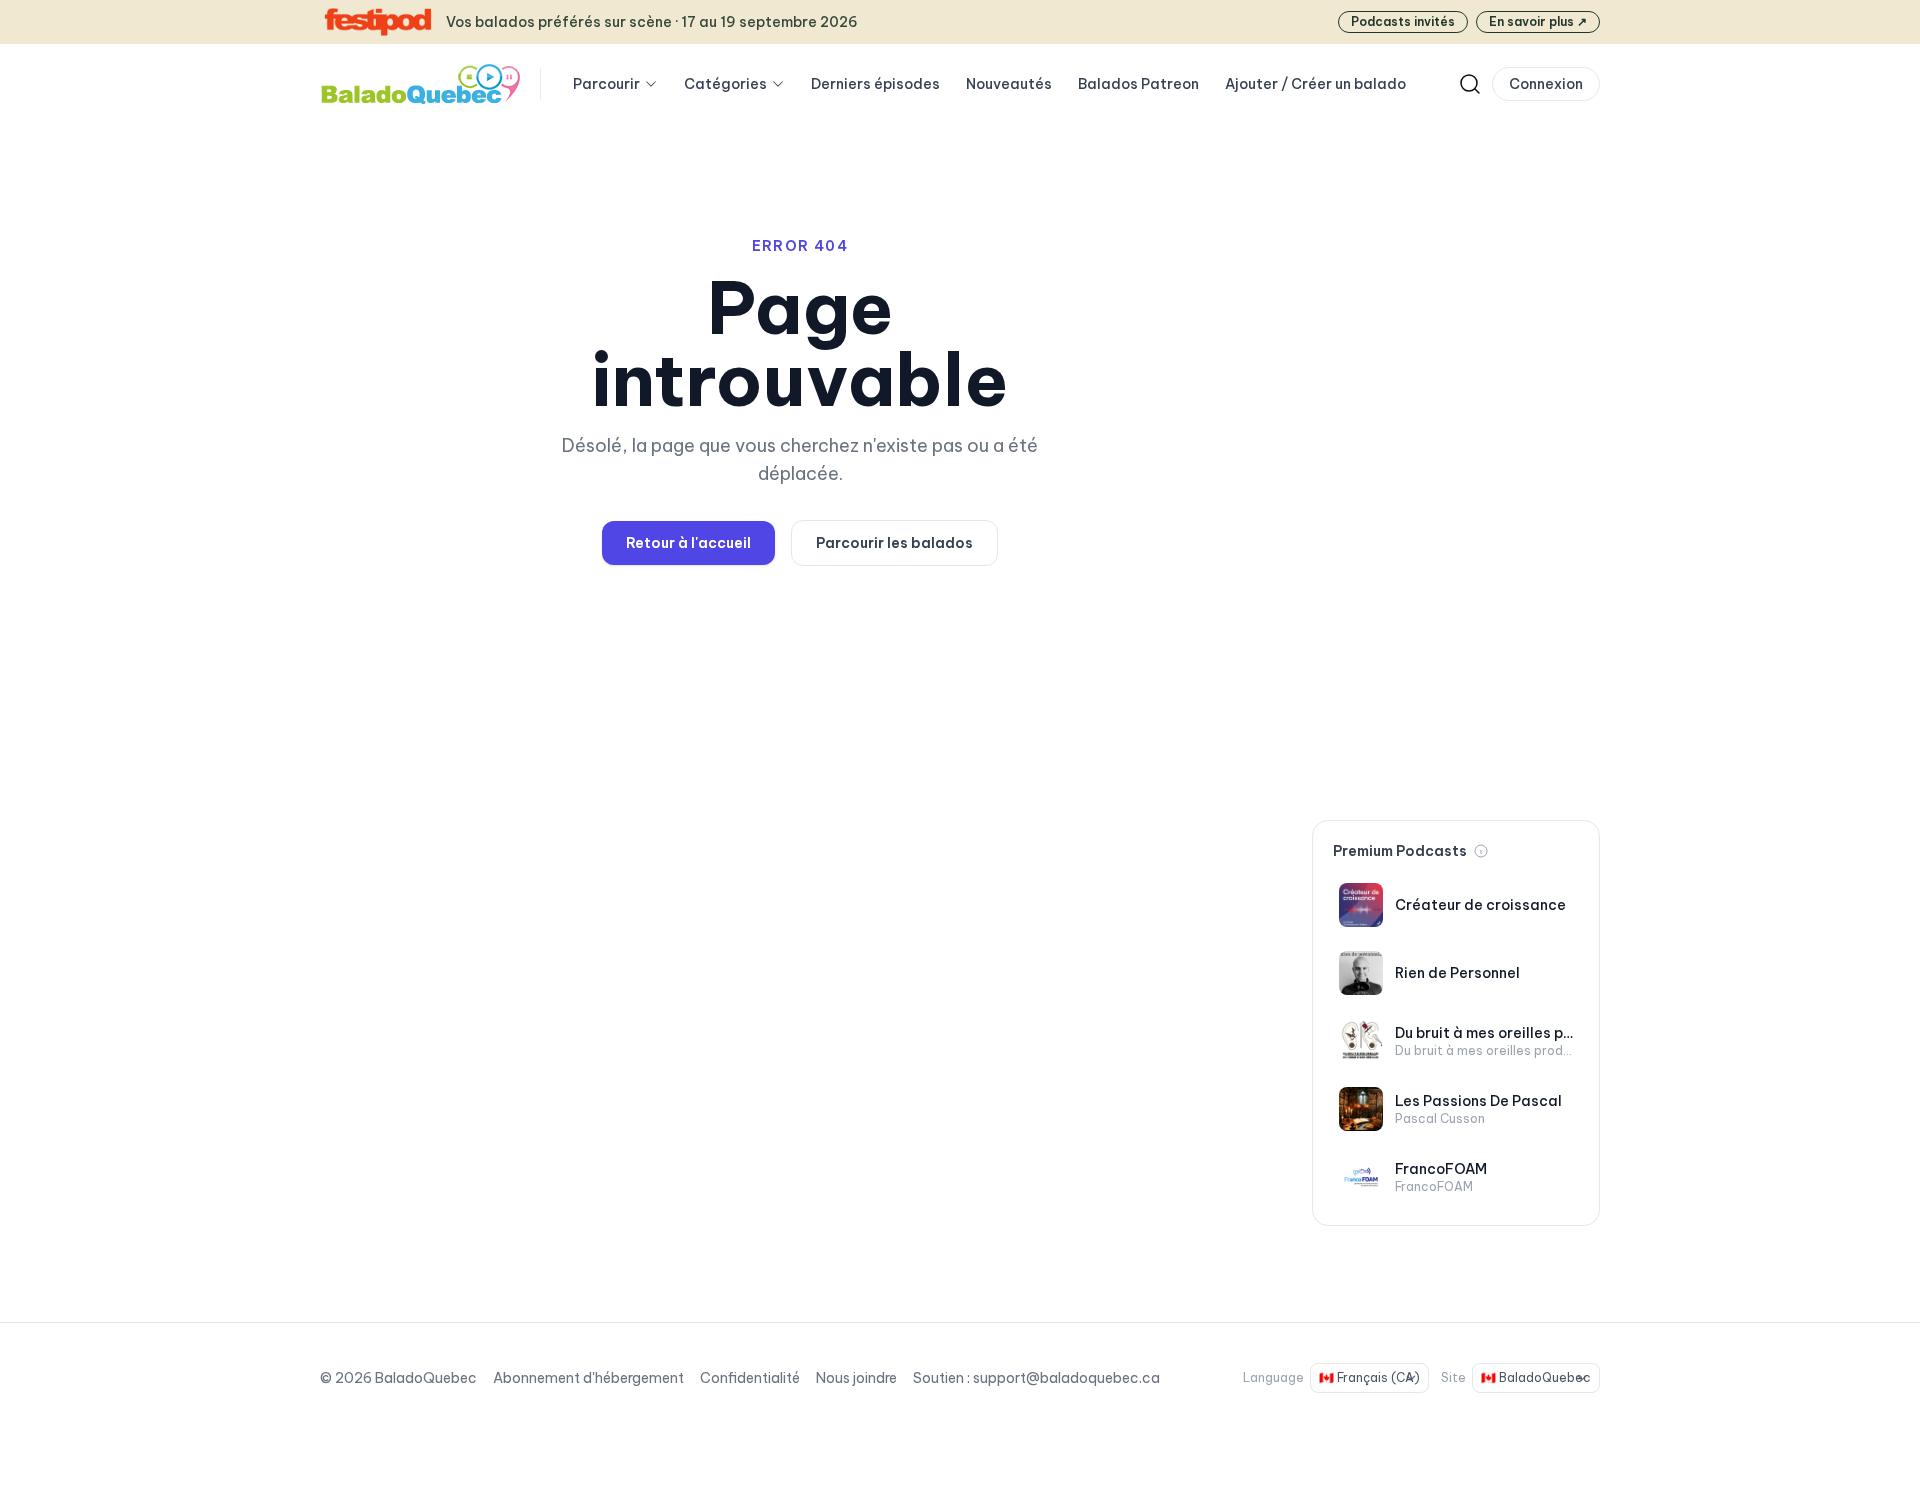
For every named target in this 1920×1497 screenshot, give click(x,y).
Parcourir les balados (894, 543)
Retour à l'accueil (688, 543)
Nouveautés (1009, 84)
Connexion (1546, 84)
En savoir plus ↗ (1538, 21)
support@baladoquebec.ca (1066, 1378)
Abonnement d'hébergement (588, 1378)
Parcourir (606, 84)
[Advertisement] (1456, 488)
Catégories (725, 84)
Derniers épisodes (875, 84)
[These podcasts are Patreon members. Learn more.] (1481, 851)
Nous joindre (856, 1378)
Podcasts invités (1403, 21)
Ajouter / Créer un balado (1315, 84)
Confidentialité (750, 1378)
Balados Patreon (1138, 84)
